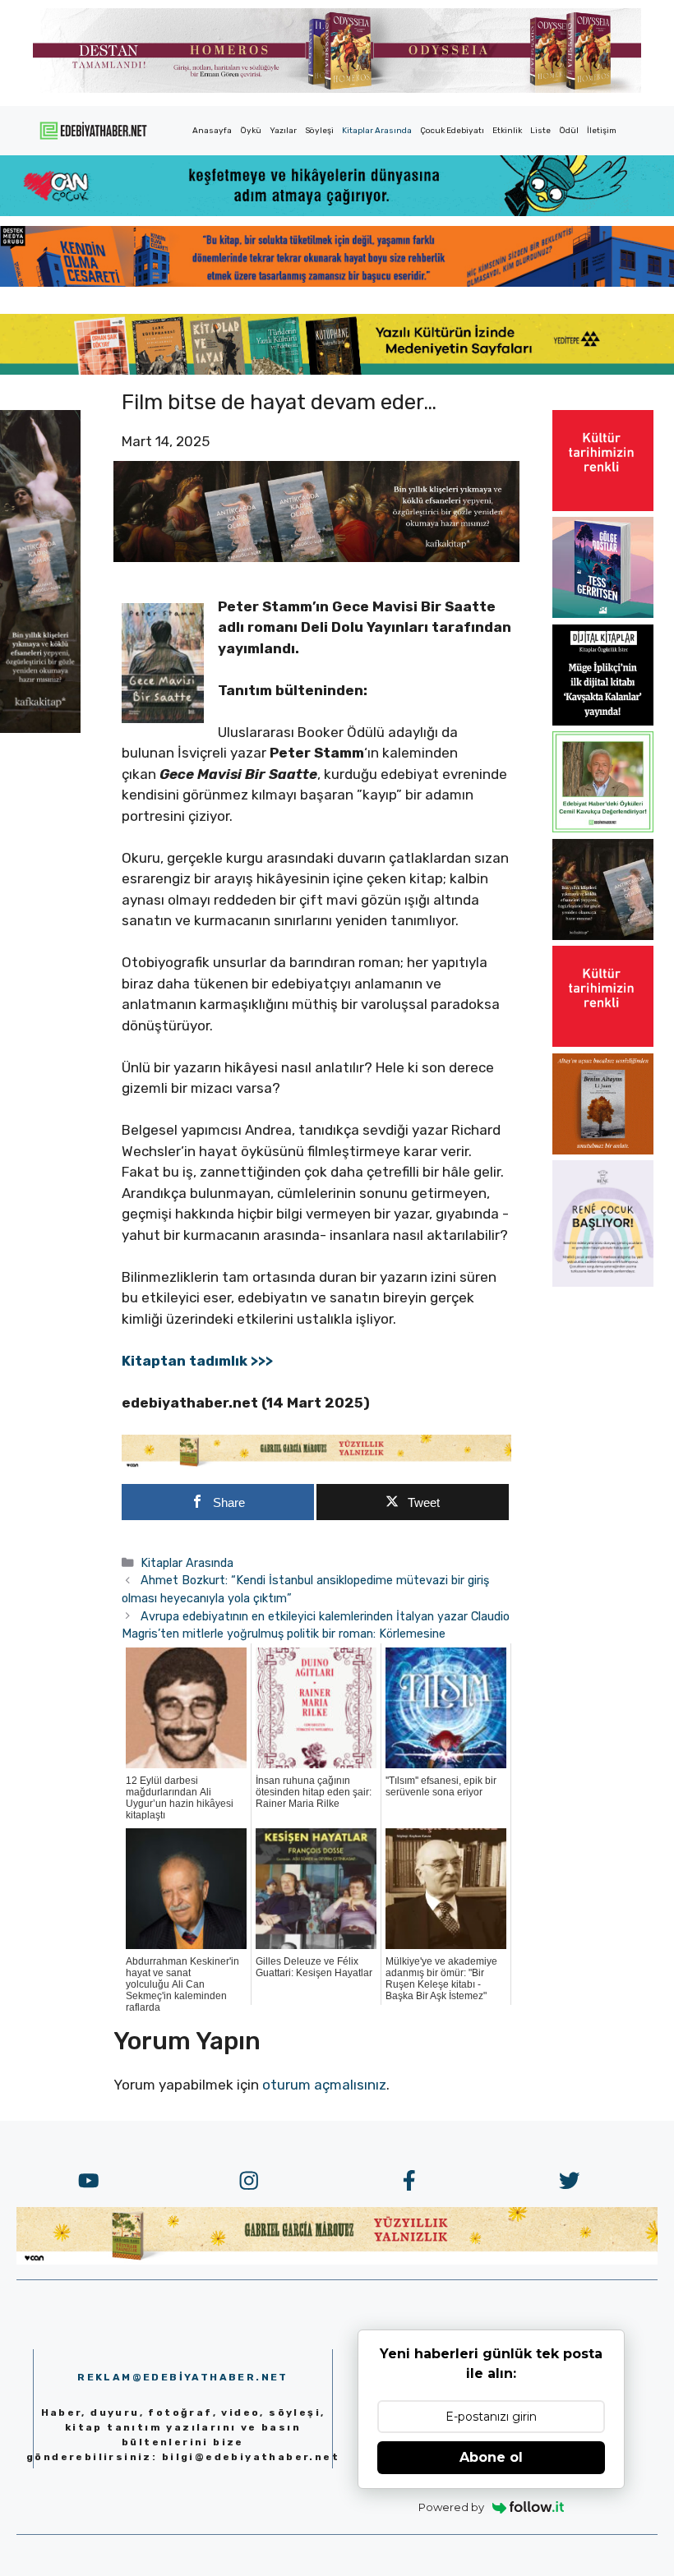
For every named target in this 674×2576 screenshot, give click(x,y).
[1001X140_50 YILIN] (337, 89)
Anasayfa (212, 131)
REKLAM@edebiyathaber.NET (183, 2377)
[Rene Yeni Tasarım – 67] (603, 1282)
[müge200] (603, 721)
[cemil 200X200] (603, 827)
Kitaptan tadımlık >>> (197, 1361)
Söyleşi (319, 131)
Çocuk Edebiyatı (452, 131)
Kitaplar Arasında (377, 131)
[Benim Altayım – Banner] (603, 1150)
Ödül (569, 131)
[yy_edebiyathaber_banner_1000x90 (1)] (316, 1464)
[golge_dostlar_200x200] (603, 613)
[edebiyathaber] (337, 282)
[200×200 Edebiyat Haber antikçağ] (603, 935)
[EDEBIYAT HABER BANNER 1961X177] (337, 370)
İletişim (602, 131)
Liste (540, 131)
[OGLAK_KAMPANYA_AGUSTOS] (603, 506)
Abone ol (491, 2457)
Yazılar (283, 131)
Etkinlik (507, 131)
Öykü (251, 131)
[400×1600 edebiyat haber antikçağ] (40, 728)
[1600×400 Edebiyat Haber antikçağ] (316, 557)
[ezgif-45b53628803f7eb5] (337, 211)
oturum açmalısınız (324, 2085)
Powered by (451, 2507)
